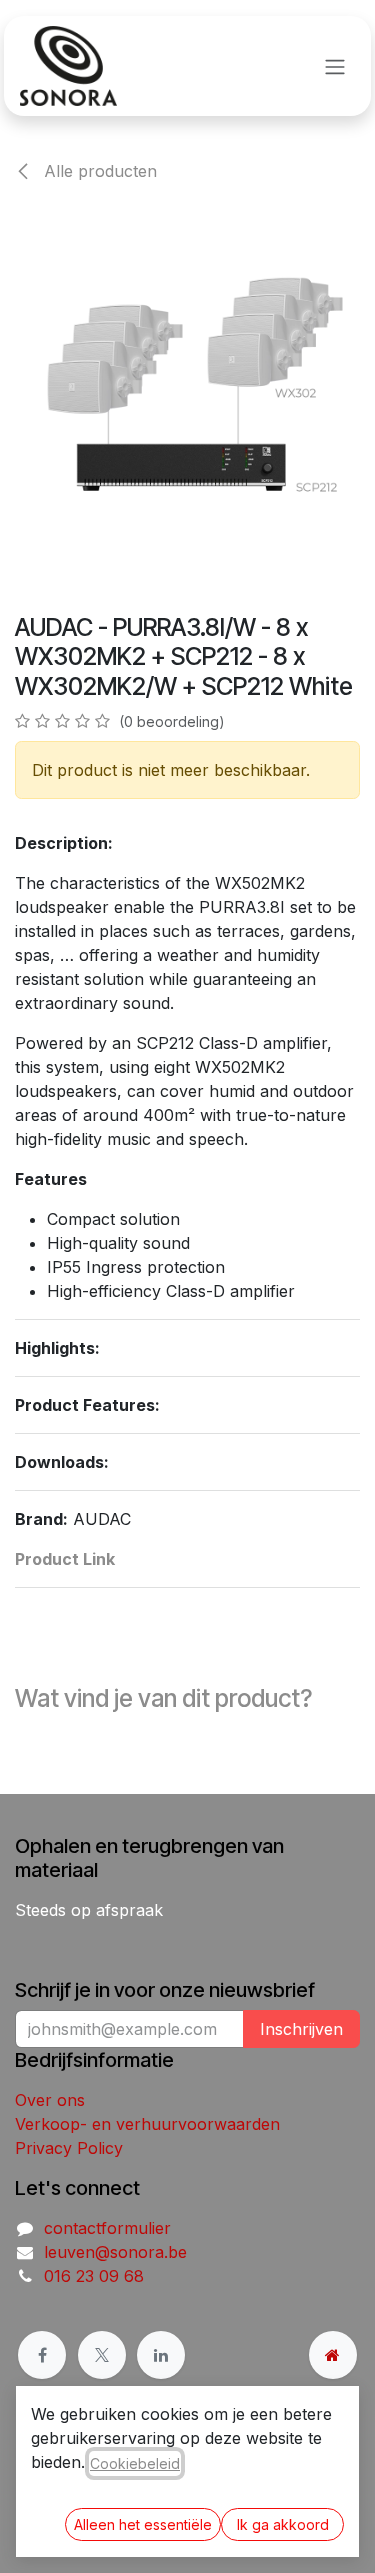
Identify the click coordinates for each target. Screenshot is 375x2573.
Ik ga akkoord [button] (283, 2524)
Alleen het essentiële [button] (143, 2524)
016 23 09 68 (94, 2276)
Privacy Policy (69, 2148)
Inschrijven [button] (301, 2029)
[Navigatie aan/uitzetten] (335, 66)
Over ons (50, 2100)
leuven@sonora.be (115, 2252)
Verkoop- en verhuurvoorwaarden (147, 2124)
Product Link (65, 1559)
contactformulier (107, 2228)
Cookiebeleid (135, 2463)
